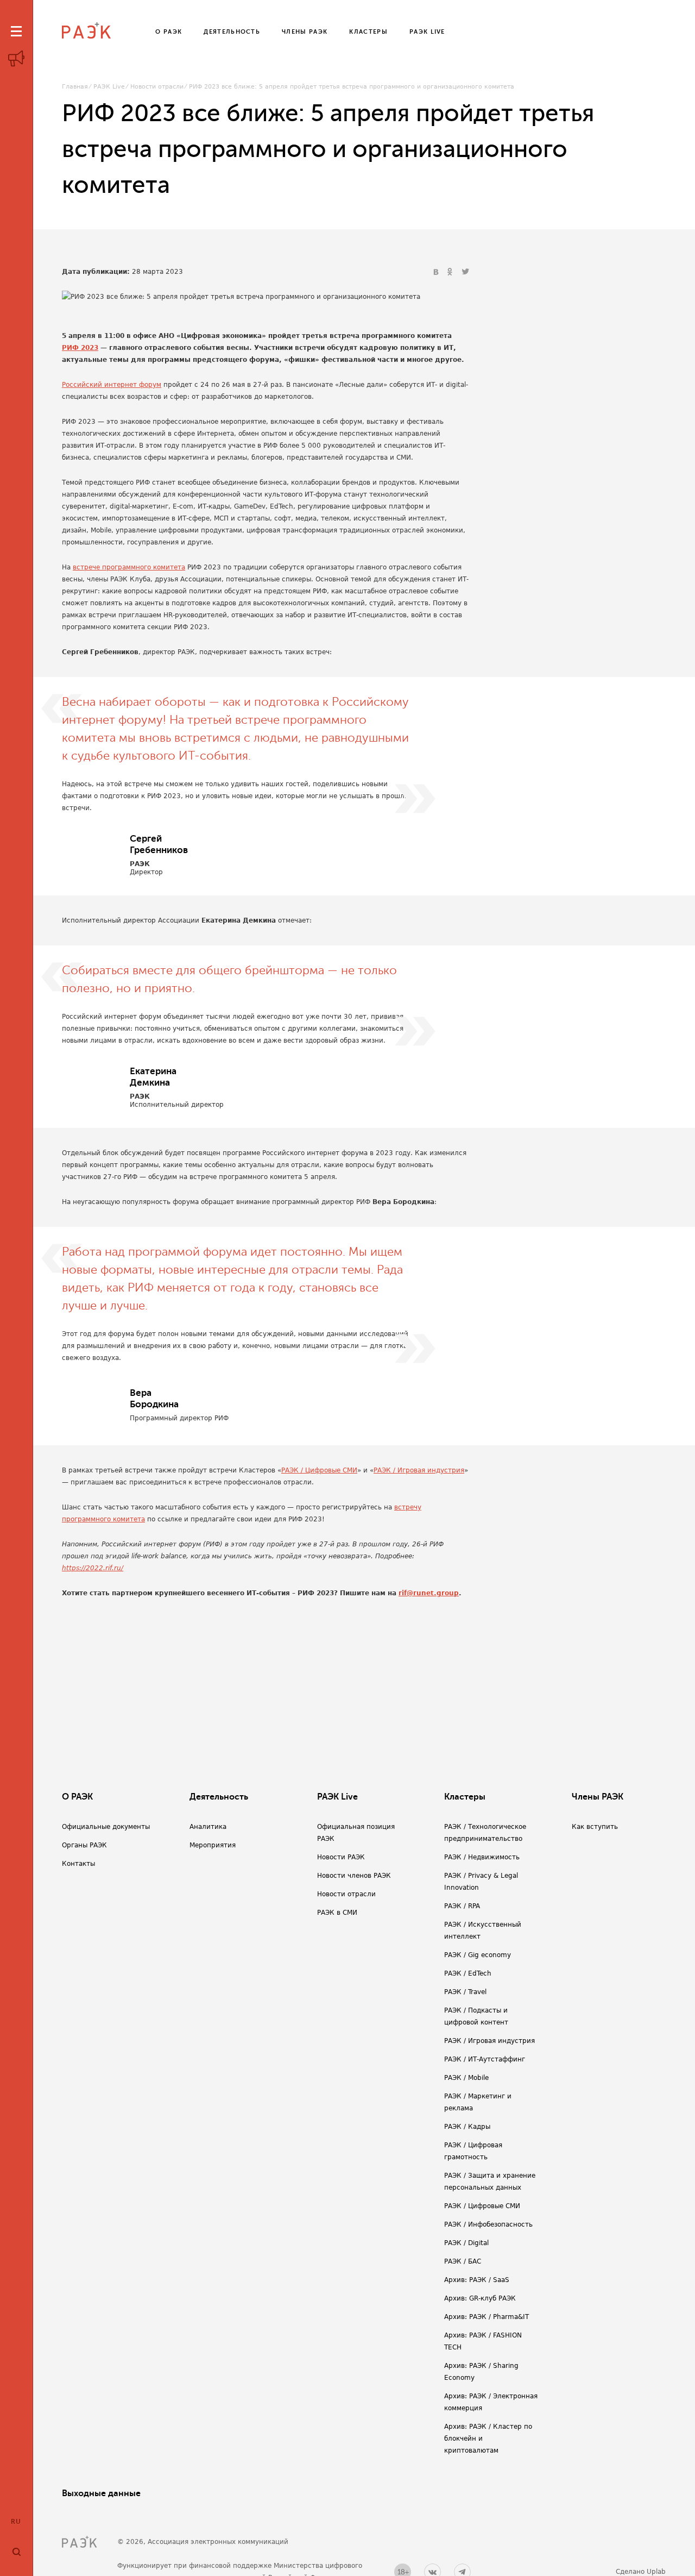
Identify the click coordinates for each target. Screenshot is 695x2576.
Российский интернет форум (112, 385)
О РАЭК (77, 1797)
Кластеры (465, 1797)
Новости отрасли (157, 87)
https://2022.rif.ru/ (93, 1568)
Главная (75, 87)
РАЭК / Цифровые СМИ (319, 1470)
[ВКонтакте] (437, 272)
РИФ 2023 (80, 348)
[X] (465, 272)
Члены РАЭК (598, 1797)
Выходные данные (101, 2493)
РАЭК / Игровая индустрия (419, 1470)
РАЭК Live (109, 87)
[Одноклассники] (451, 272)
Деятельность (219, 1797)
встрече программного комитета (129, 567)
